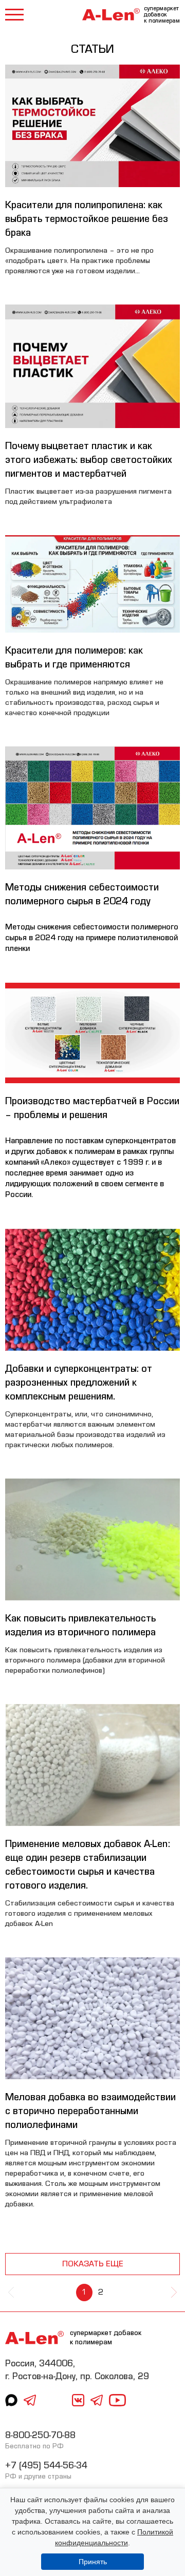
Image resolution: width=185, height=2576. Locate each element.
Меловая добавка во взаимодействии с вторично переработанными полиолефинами (90, 2111)
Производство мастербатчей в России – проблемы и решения (92, 1108)
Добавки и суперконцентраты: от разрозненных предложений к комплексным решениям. (79, 1382)
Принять (93, 2562)
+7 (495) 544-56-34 (46, 2466)
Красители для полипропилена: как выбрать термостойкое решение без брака (87, 219)
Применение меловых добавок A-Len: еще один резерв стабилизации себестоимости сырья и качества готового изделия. (88, 1864)
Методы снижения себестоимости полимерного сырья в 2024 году (82, 894)
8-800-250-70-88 (40, 2435)
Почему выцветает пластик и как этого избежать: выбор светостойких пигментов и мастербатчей (89, 460)
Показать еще (93, 2264)
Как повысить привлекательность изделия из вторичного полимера (80, 1625)
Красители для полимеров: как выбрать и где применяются (74, 657)
